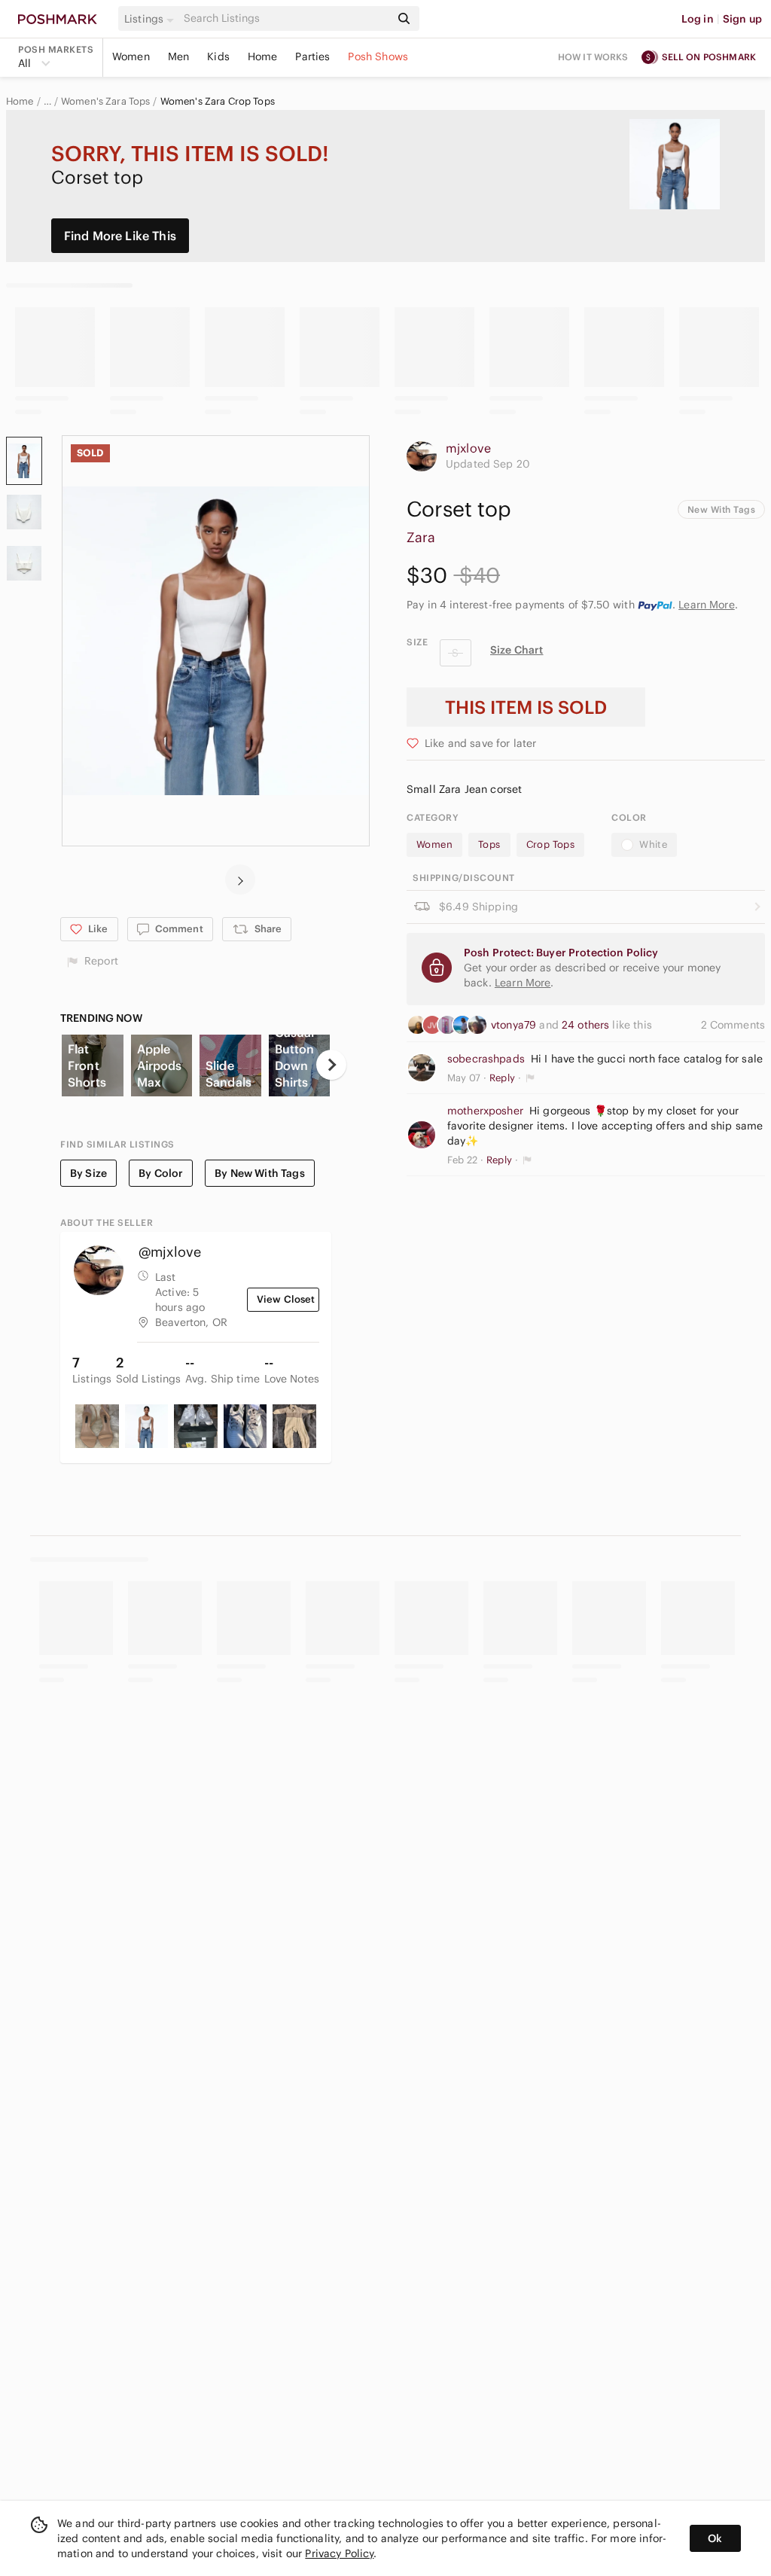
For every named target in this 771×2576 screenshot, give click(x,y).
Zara (421, 537)
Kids (218, 56)
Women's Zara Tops (106, 102)
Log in (698, 19)
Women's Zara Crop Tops (218, 102)
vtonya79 (515, 1025)
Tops (489, 844)
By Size (88, 1173)
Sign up (742, 19)
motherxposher (485, 1111)
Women (131, 56)
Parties (312, 56)
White (653, 844)
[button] (151, 19)
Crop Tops (551, 844)
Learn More (707, 605)
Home (263, 56)
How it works (593, 57)
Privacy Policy (339, 2553)
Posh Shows (378, 56)
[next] (240, 879)
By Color (161, 1173)
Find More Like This (120, 236)
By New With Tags (259, 1173)
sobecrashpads (486, 1059)
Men (178, 56)
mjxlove (468, 448)
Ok (715, 2538)
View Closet (286, 1299)
